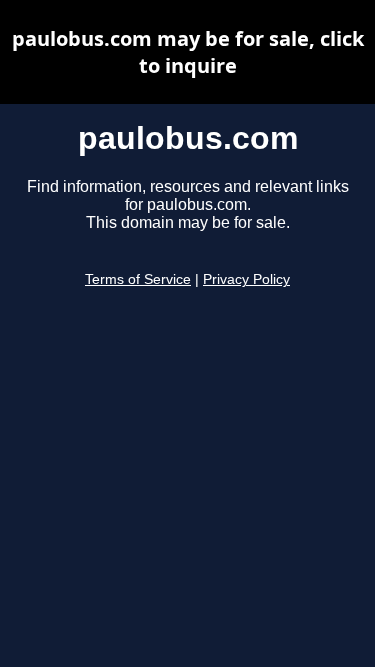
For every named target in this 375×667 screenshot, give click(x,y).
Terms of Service (138, 279)
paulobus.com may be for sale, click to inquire (188, 52)
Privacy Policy (246, 279)
